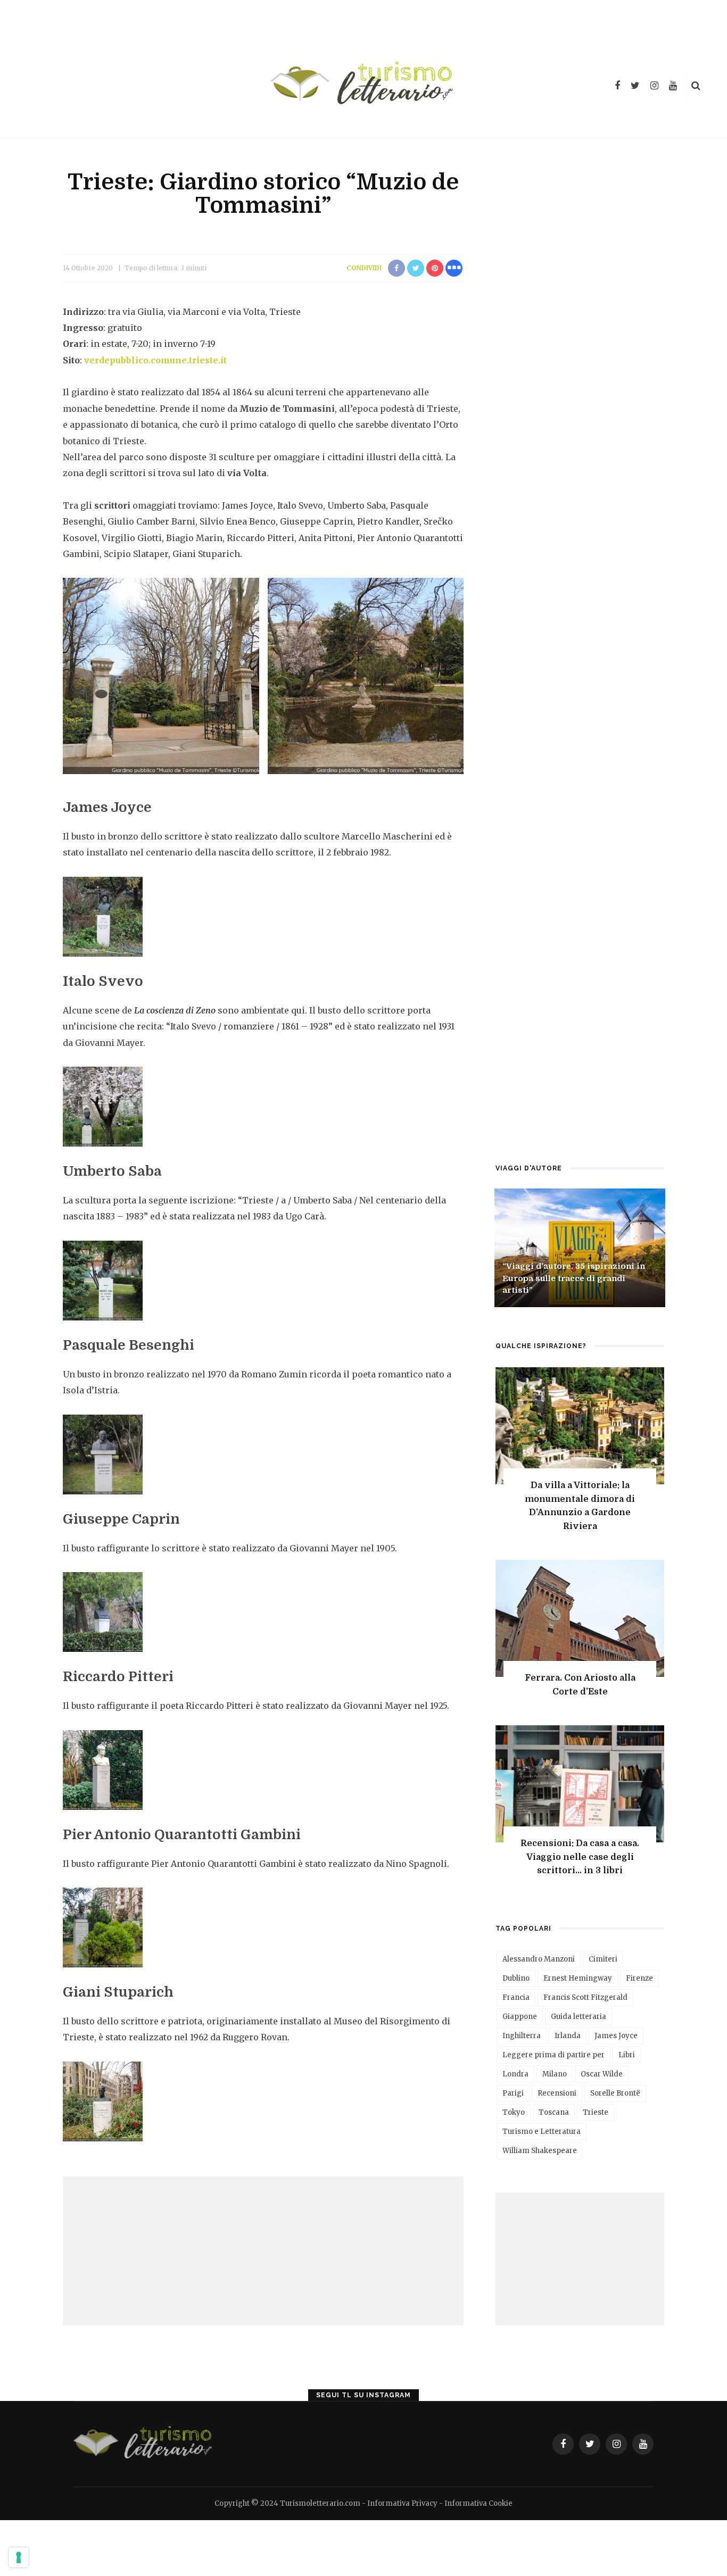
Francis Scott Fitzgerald (585, 1997)
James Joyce (616, 2036)
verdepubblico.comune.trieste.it (155, 360)
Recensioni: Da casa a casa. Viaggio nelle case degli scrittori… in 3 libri (580, 1857)
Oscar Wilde (602, 2074)
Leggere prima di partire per (553, 2055)
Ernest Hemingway (578, 1978)
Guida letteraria (579, 2017)
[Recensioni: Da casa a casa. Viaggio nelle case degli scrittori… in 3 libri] (580, 1783)
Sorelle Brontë (615, 2093)
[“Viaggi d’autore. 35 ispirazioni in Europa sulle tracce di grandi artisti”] (580, 1247)
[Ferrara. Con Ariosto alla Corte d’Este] (580, 1617)
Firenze (639, 1978)
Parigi (513, 2093)
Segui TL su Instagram (363, 2395)
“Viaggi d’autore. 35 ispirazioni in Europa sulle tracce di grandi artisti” (574, 1278)
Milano (555, 2074)
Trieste (596, 2112)
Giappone (520, 2017)
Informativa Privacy (402, 2503)
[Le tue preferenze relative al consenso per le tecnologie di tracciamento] (19, 2557)
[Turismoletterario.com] (144, 2443)
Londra (515, 2074)
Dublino (516, 1978)
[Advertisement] (263, 2251)
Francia (516, 1997)
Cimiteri (603, 1959)
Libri (539, 1251)
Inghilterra (522, 2036)
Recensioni (557, 2093)
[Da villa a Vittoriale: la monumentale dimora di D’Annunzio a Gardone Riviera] (580, 1424)
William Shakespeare (540, 2151)
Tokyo (514, 2112)
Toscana (554, 2112)
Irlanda (568, 2036)
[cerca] (696, 86)
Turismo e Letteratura (542, 2132)
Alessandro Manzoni (539, 1959)
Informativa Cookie (478, 2503)
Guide (514, 1251)
